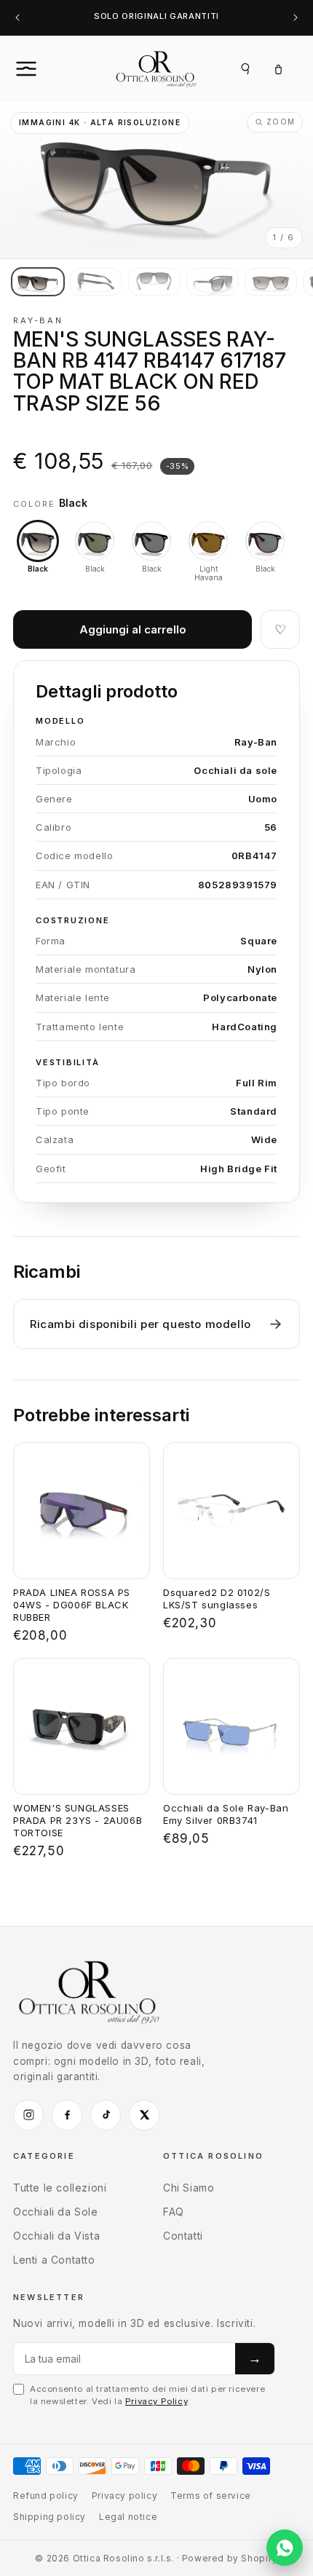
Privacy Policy (156, 2401)
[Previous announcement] (17, 18)
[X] (144, 2115)
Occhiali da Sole (56, 2212)
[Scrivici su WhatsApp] (285, 2548)
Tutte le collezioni (60, 2188)
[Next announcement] (296, 18)
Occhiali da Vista (56, 2236)
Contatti (183, 2236)
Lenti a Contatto (54, 2260)
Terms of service (211, 2496)
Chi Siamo (189, 2188)
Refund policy (46, 2496)
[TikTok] (106, 2115)
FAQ (174, 2212)
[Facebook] (67, 2115)
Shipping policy (49, 2517)
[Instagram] (28, 2115)
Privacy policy (124, 2496)
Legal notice (128, 2517)
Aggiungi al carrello (133, 629)
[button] (42, 68)
